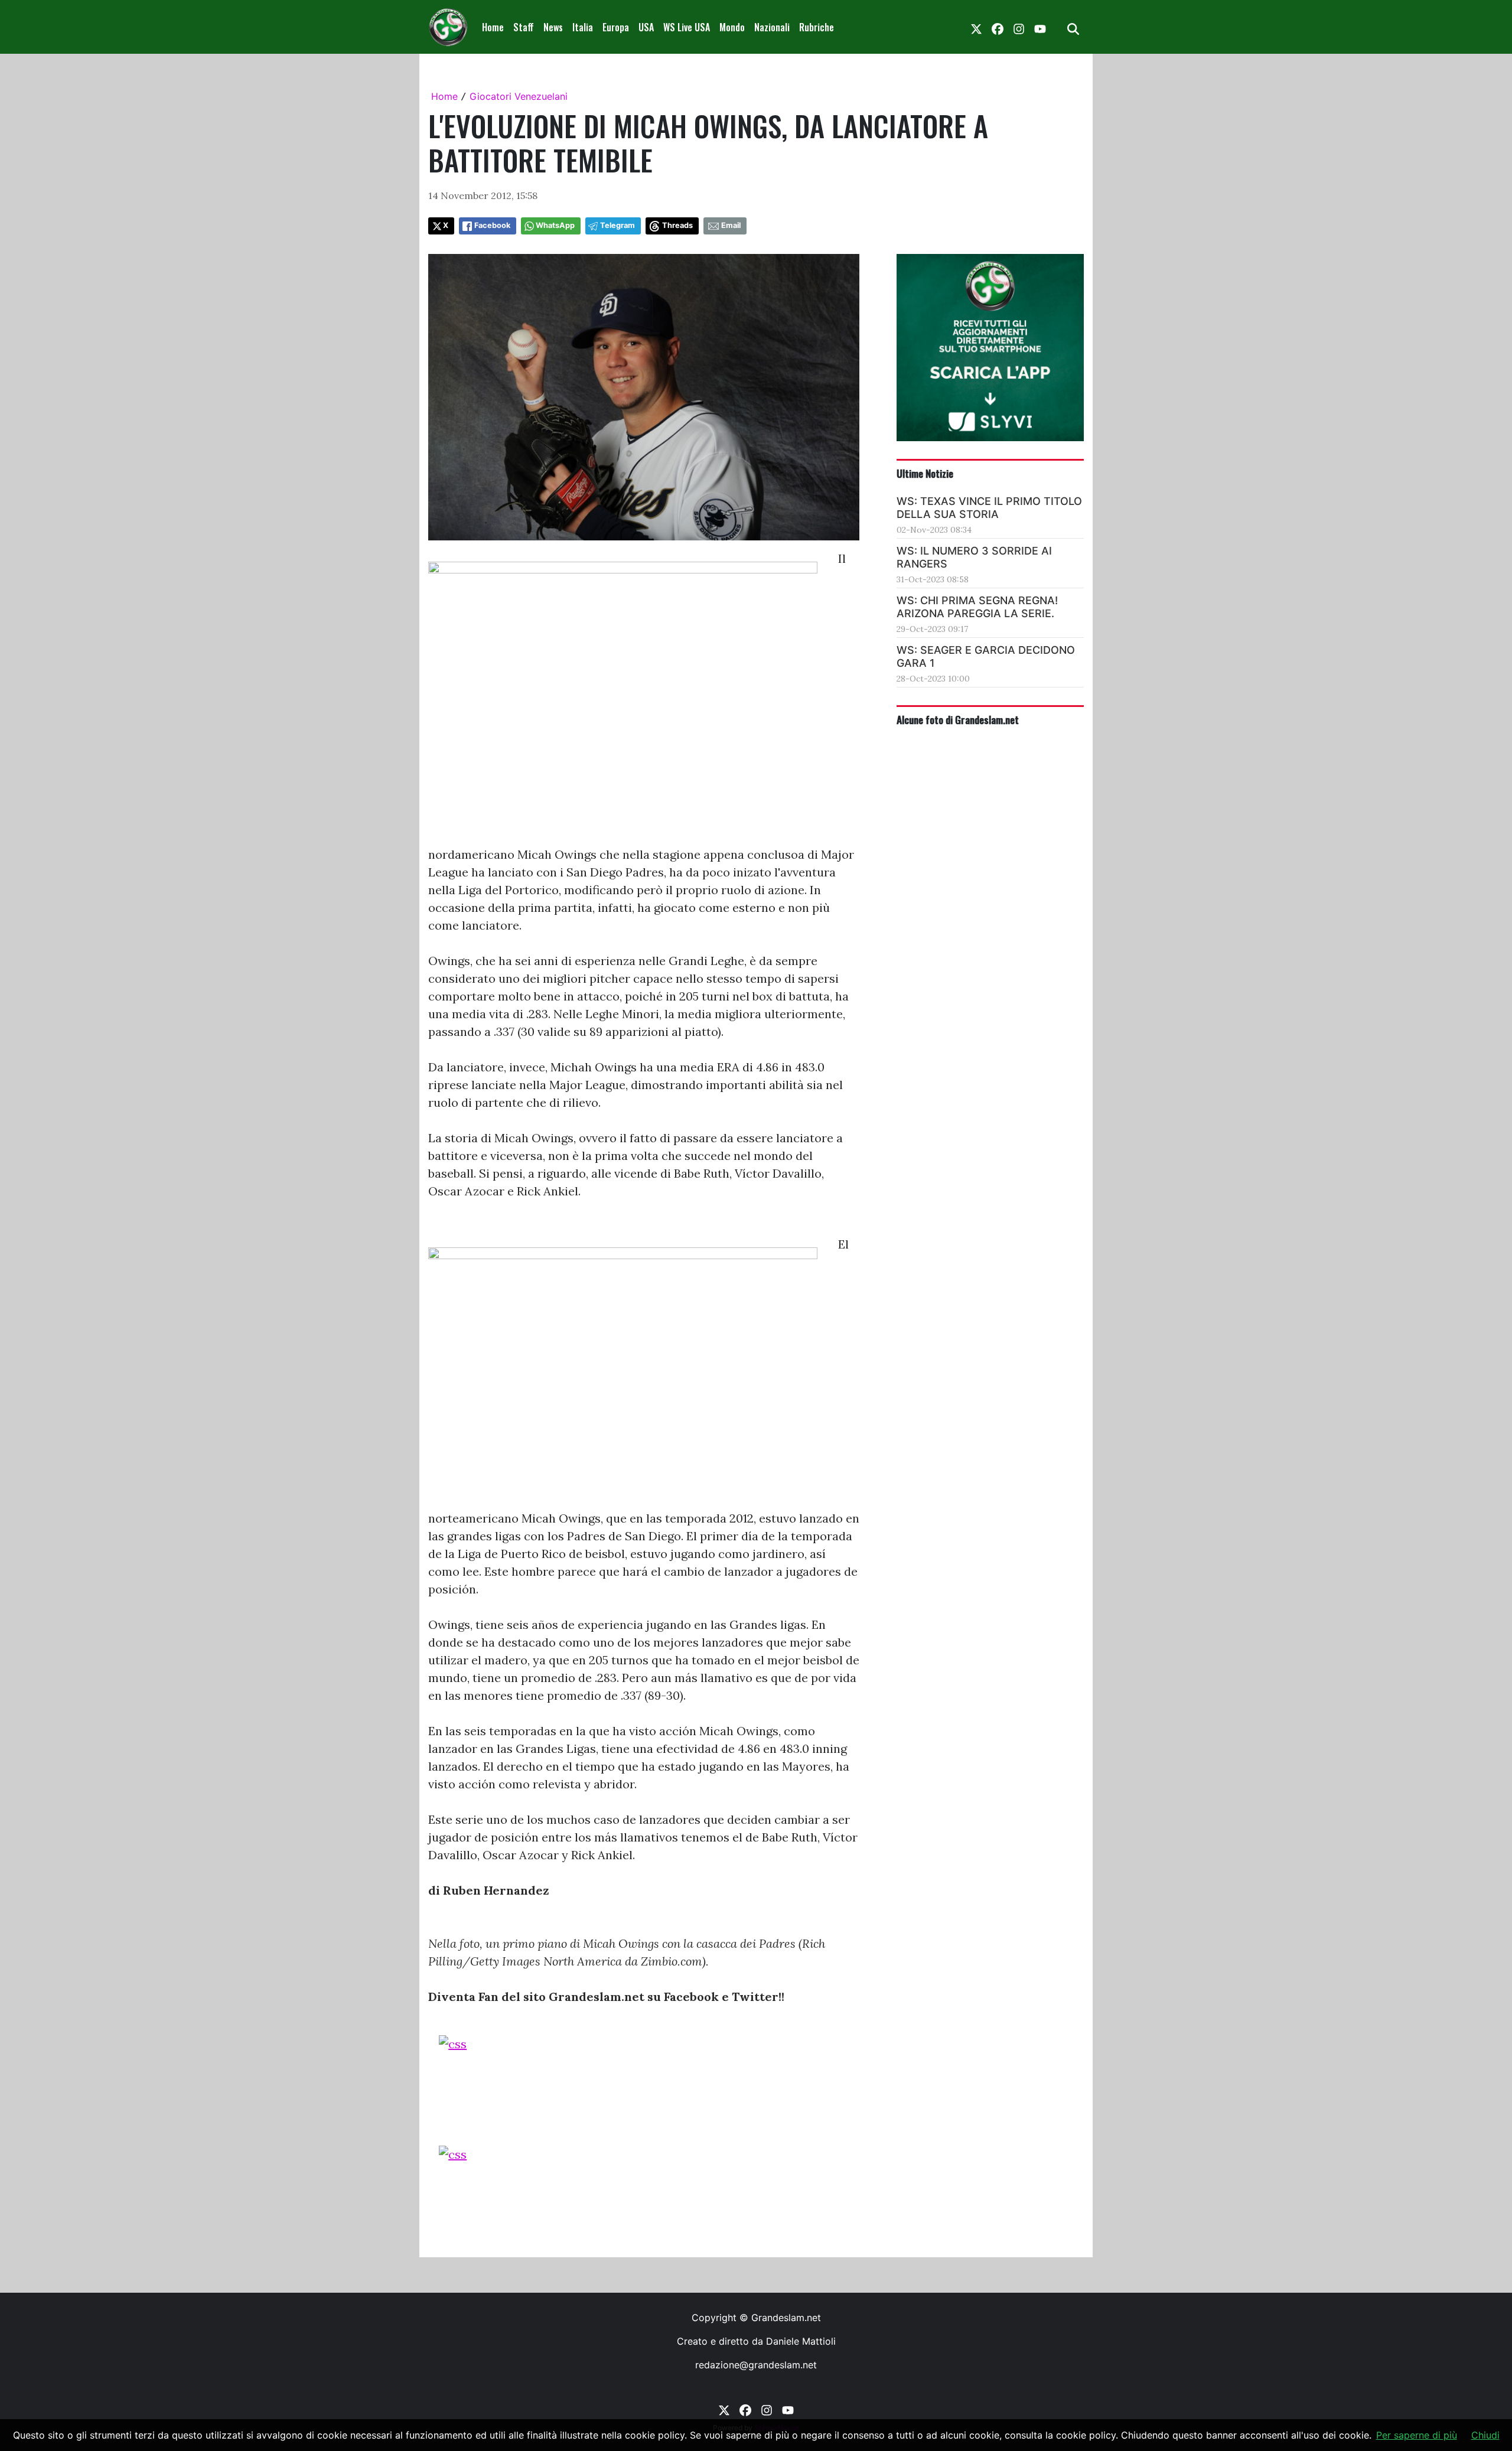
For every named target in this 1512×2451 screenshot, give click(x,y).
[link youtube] (1040, 27)
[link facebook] (998, 27)
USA (646, 27)
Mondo (732, 27)
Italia (583, 27)
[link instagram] (1019, 27)
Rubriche (817, 27)
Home (493, 27)
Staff (524, 27)
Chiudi (1485, 2435)
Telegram (617, 225)
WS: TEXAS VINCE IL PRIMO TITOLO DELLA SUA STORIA (989, 508)
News (553, 27)
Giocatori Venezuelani (519, 96)
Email (731, 225)
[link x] (976, 27)
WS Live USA (687, 27)
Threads (677, 225)
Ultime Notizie (925, 473)
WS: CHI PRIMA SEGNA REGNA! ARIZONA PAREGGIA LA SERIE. (977, 607)
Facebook (492, 225)
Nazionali (772, 27)
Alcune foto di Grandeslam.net (958, 719)
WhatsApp (555, 225)
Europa (616, 27)
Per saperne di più (1417, 2435)
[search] (1073, 27)
